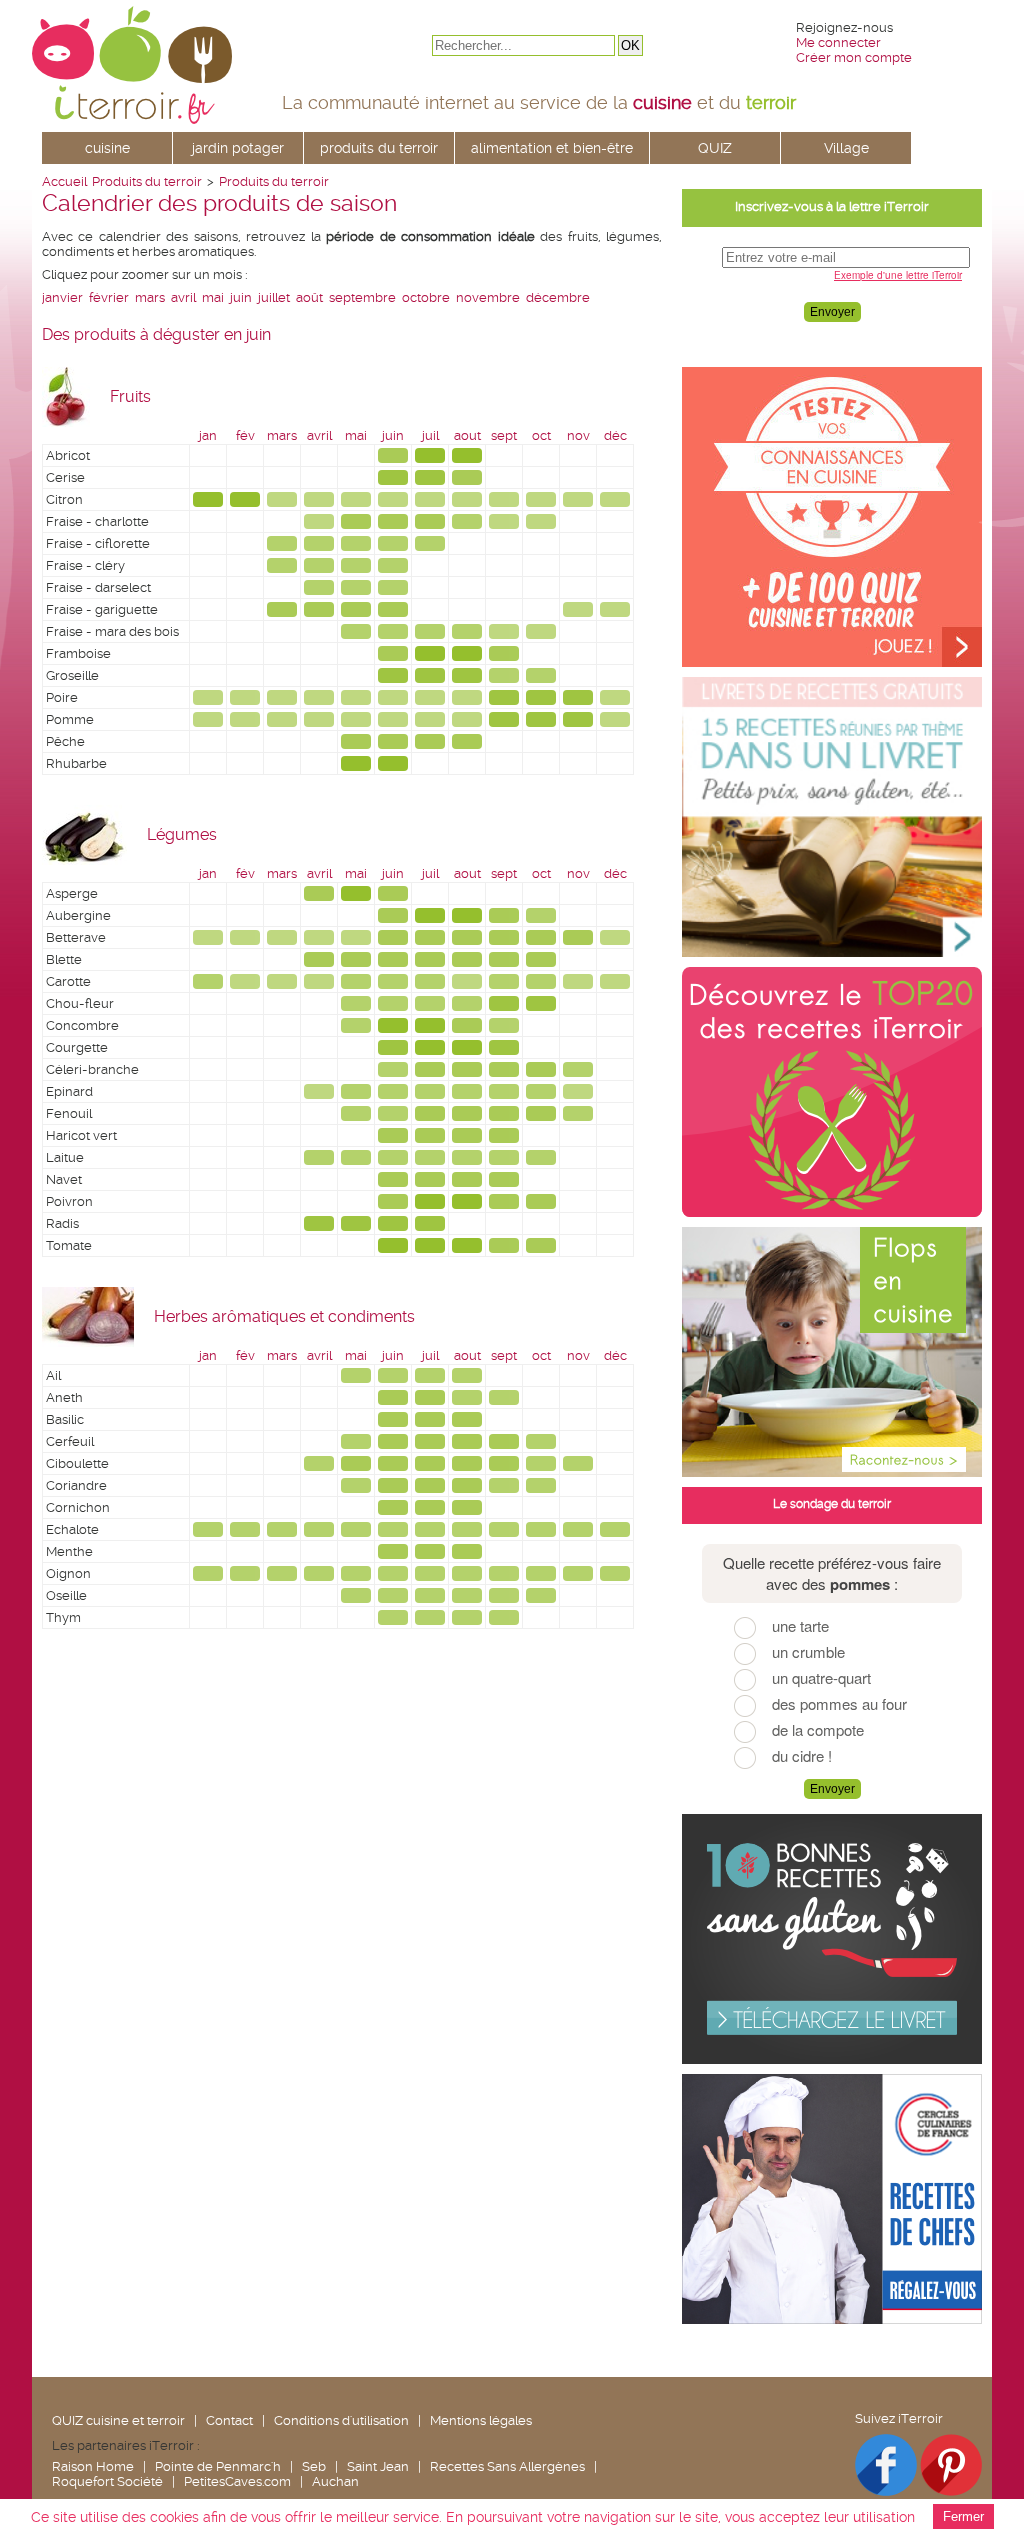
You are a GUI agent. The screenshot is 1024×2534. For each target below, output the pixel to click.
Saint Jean (378, 2466)
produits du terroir (379, 148)
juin (241, 297)
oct (541, 435)
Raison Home (93, 2466)
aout (467, 435)
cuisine (107, 148)
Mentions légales (481, 2420)
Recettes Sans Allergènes (507, 2466)
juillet (274, 297)
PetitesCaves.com (237, 2481)
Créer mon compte (854, 57)
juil (430, 435)
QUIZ (715, 148)
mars (150, 297)
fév (245, 435)
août (309, 297)
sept (504, 435)
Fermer (963, 2516)
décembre (558, 297)
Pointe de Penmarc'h (218, 2466)
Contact (229, 2420)
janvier (62, 297)
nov (578, 435)
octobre (426, 297)
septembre (362, 297)
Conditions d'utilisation (341, 2420)
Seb (314, 2466)
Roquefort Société (107, 2481)
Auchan (335, 2481)
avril (183, 297)
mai (213, 297)
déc (615, 435)
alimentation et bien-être (552, 148)
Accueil (64, 181)
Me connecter (838, 42)
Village (846, 148)
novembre (488, 297)
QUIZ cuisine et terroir (118, 2420)
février (109, 297)
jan (208, 435)
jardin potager (238, 148)
